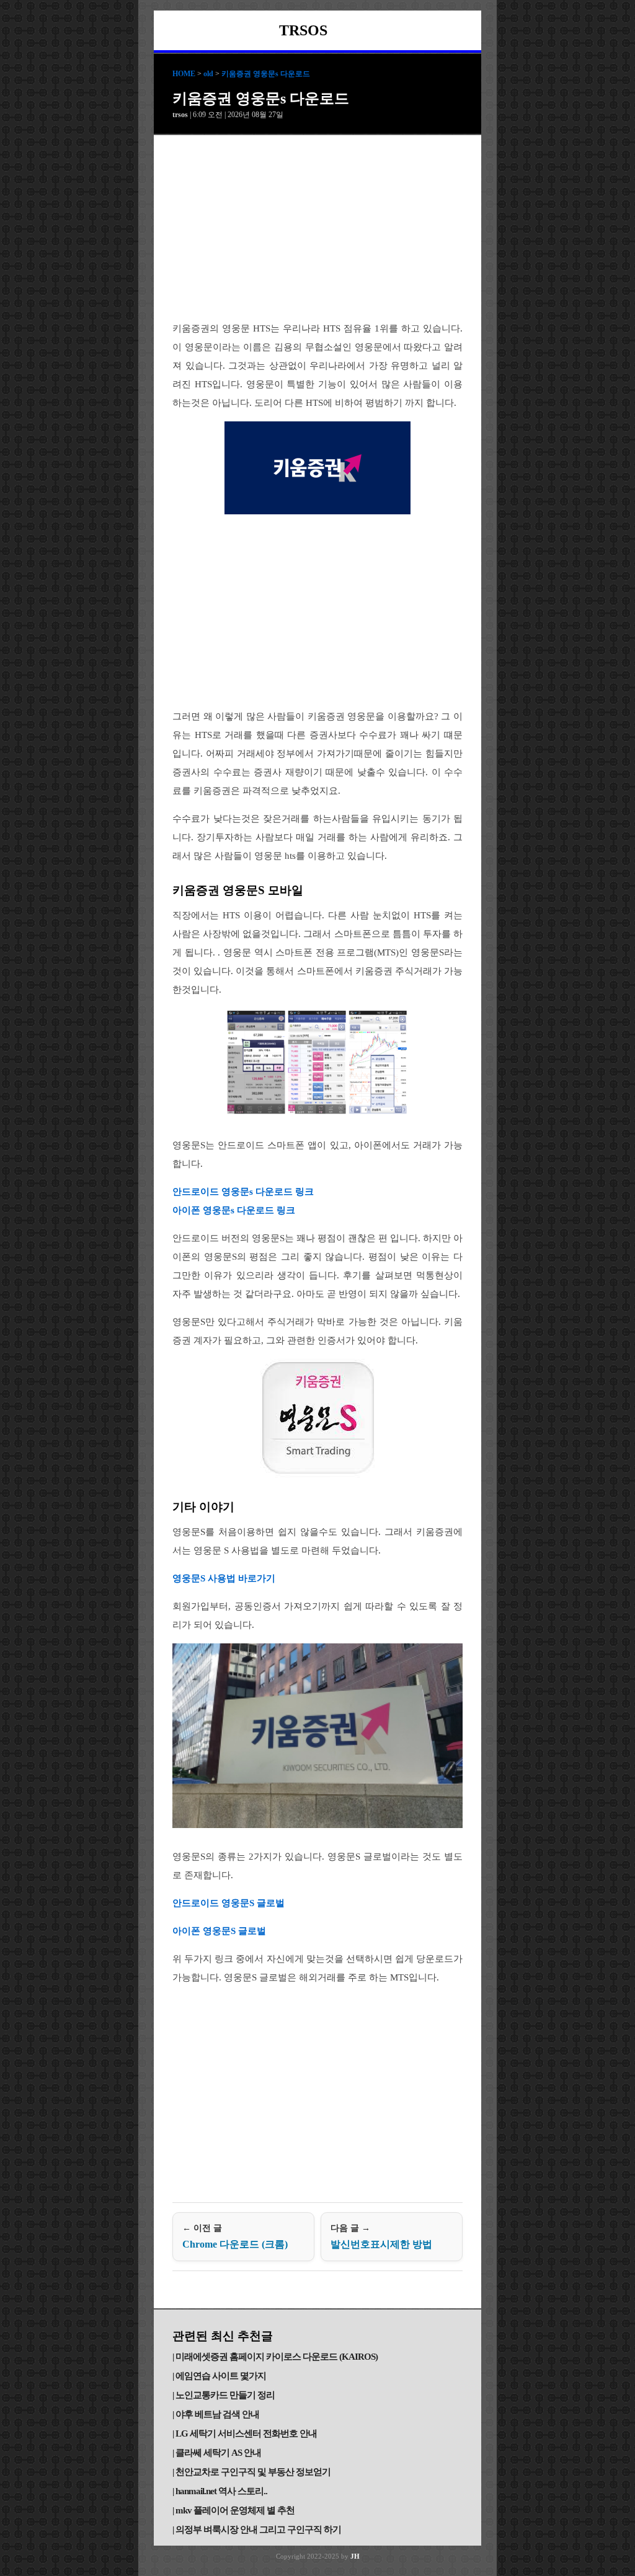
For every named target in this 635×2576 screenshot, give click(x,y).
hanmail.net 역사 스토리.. (221, 2491)
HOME (184, 74)
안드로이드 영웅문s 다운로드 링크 (243, 1192)
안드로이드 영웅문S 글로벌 (229, 1903)
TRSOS (303, 30)
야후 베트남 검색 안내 (217, 2414)
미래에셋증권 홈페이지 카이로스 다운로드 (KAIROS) (277, 2357)
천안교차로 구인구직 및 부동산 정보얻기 (253, 2472)
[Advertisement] (317, 228)
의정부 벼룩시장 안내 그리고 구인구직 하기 (258, 2530)
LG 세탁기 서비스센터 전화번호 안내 (246, 2433)
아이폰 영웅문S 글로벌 (219, 1931)
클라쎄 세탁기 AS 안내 (218, 2453)
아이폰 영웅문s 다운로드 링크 (234, 1210)
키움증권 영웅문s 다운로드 (266, 74)
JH (355, 2556)
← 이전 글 (235, 2236)
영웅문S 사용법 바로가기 (224, 1578)
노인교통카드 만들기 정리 (225, 2395)
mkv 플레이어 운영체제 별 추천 (235, 2510)
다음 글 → (381, 2236)
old (208, 74)
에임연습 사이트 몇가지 (221, 2376)
